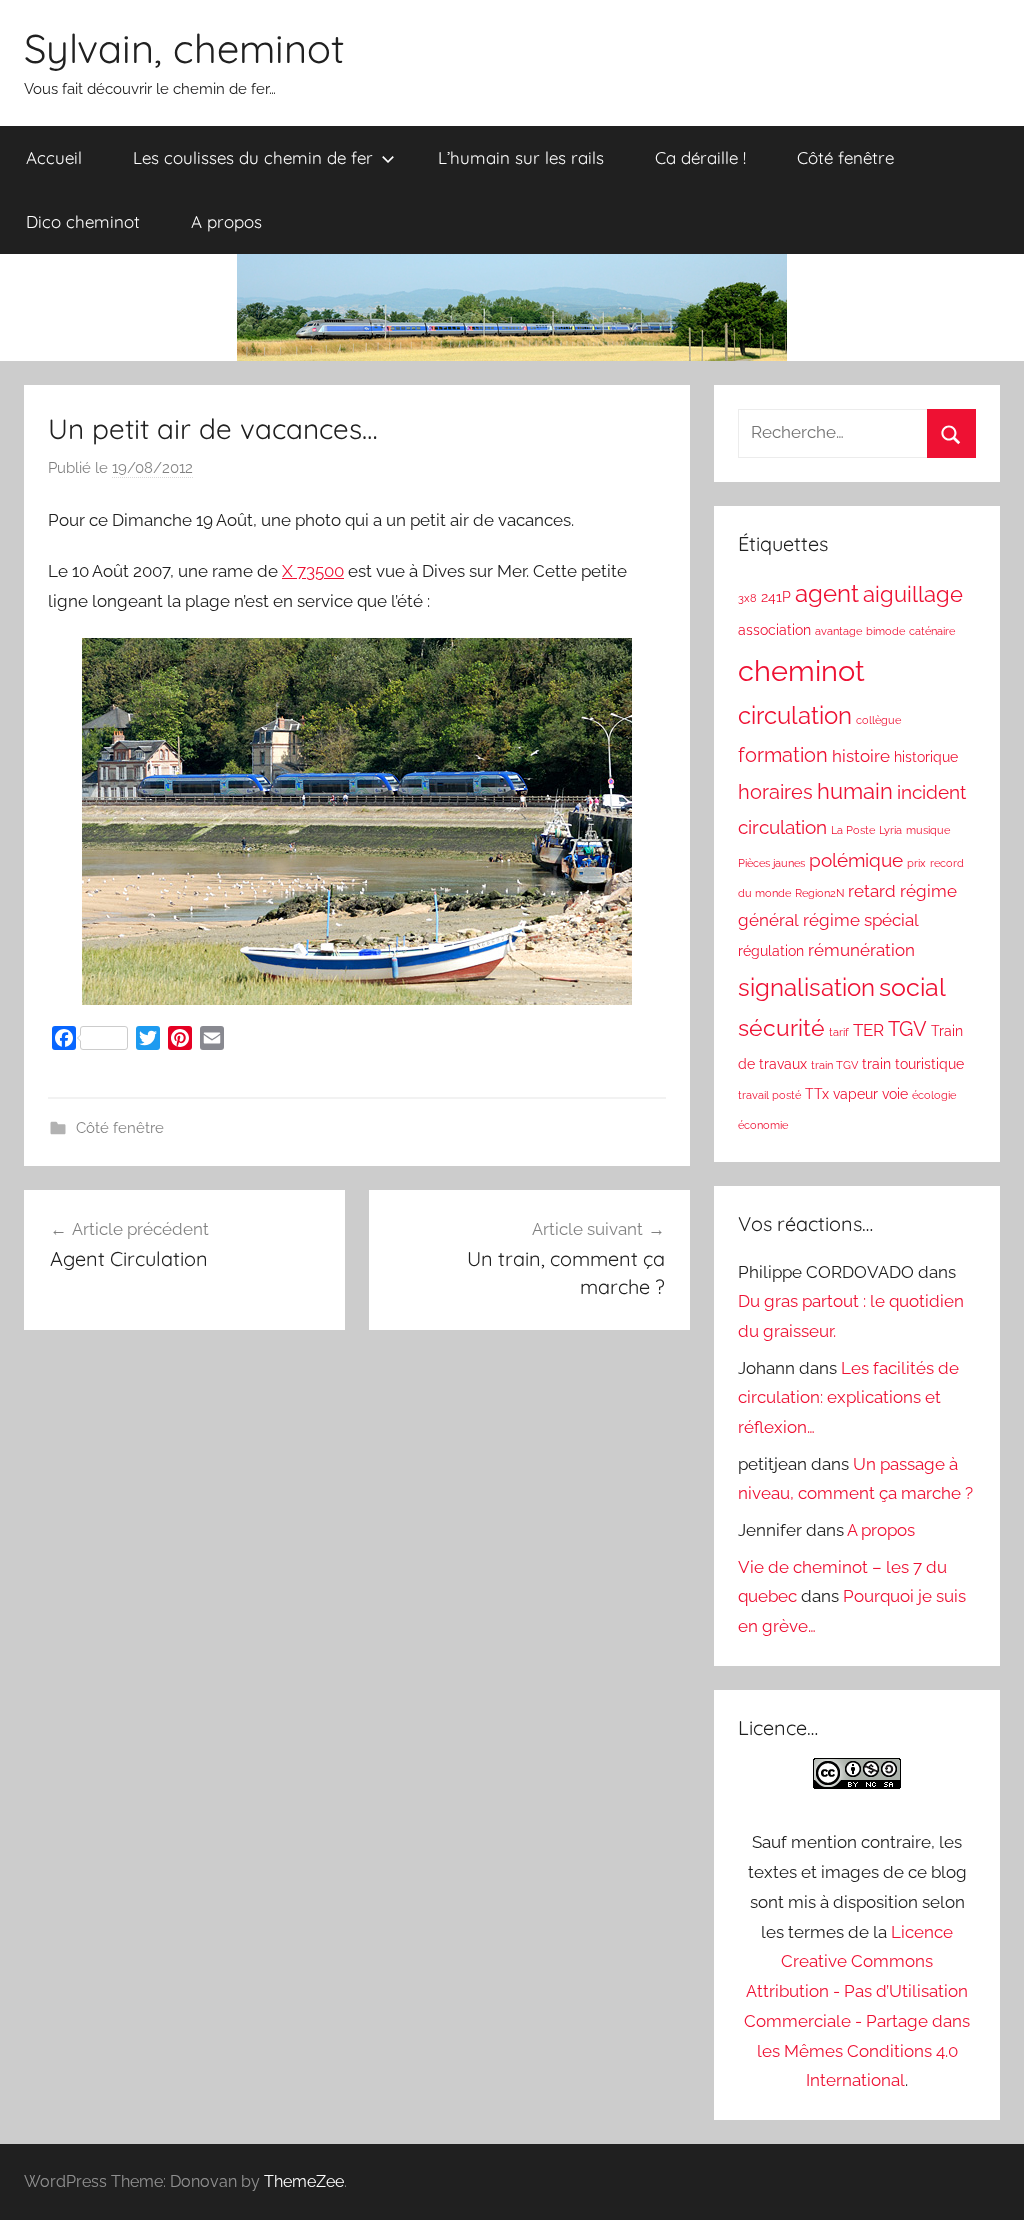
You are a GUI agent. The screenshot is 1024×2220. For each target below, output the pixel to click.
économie (763, 1125)
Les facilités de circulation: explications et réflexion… (848, 1398)
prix (916, 863)
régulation (771, 951)
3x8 (747, 598)
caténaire (932, 631)
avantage (838, 631)
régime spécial (861, 920)
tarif (839, 1032)
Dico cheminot (83, 221)
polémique (856, 860)
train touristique (913, 1064)
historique (926, 757)
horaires (775, 792)
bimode (885, 631)
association (774, 630)
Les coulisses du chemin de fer (253, 157)
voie (895, 1094)
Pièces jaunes (771, 863)
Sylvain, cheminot (184, 48)
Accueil (54, 157)
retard (872, 891)
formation (783, 755)
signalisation (806, 988)
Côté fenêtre (845, 157)
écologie (934, 1095)
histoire (861, 756)
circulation (795, 716)
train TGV (834, 1065)
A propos (226, 221)
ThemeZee (304, 2181)
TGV (907, 1029)
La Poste (853, 830)
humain (855, 791)
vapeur (855, 1094)
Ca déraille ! (700, 157)
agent (827, 594)
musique (928, 830)
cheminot (801, 670)
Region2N (819, 893)
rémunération (861, 950)
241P (776, 597)
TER (868, 1030)
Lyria (890, 830)
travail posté (769, 1095)
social (912, 987)
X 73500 (313, 571)
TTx (817, 1094)
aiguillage (913, 594)
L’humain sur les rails (521, 157)
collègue (878, 720)
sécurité (781, 1028)
